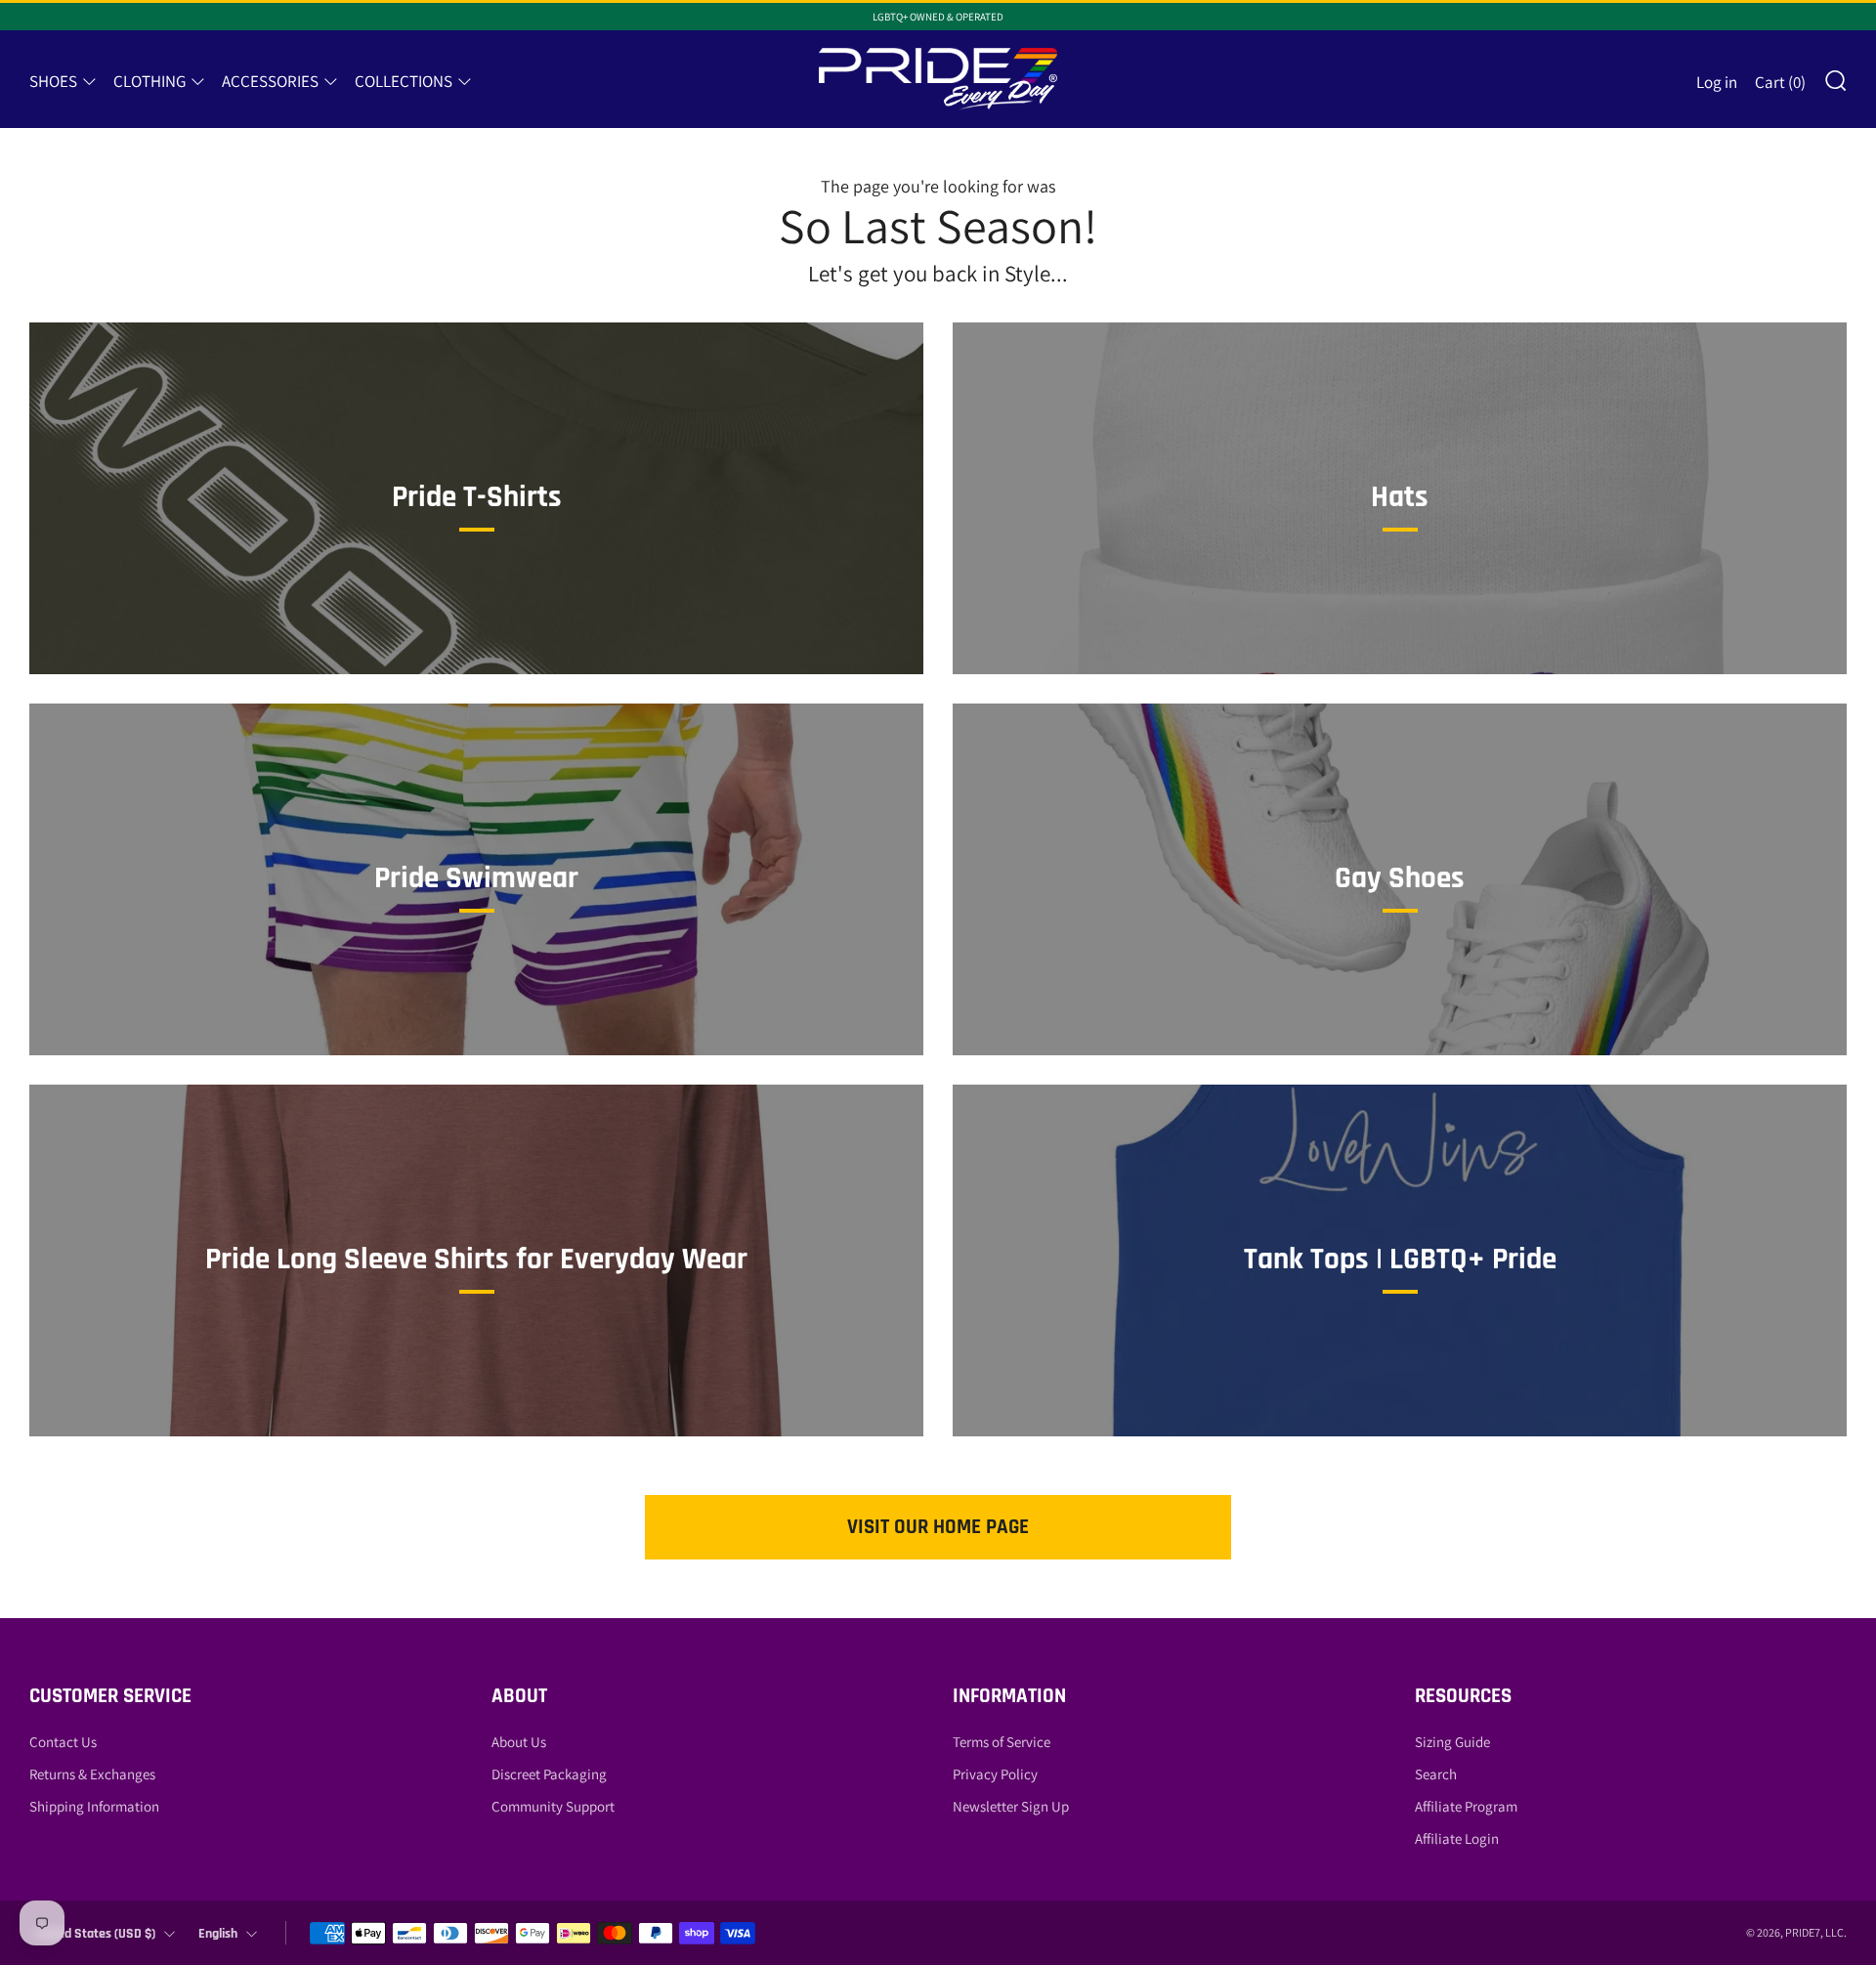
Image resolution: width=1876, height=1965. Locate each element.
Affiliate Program (1466, 1806)
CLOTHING (149, 81)
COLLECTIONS (404, 81)
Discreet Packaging (549, 1774)
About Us (519, 1742)
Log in (1717, 82)
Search (1436, 1774)
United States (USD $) (95, 1934)
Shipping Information (94, 1806)
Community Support (553, 1806)
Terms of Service (1002, 1742)
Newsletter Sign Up (1011, 1806)
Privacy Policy (995, 1774)
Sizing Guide (1452, 1742)
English (218, 1934)
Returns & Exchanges (92, 1774)
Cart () (1780, 82)
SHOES (53, 81)
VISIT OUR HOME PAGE (938, 1527)
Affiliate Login (1457, 1838)
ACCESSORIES (270, 81)
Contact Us (63, 1742)
